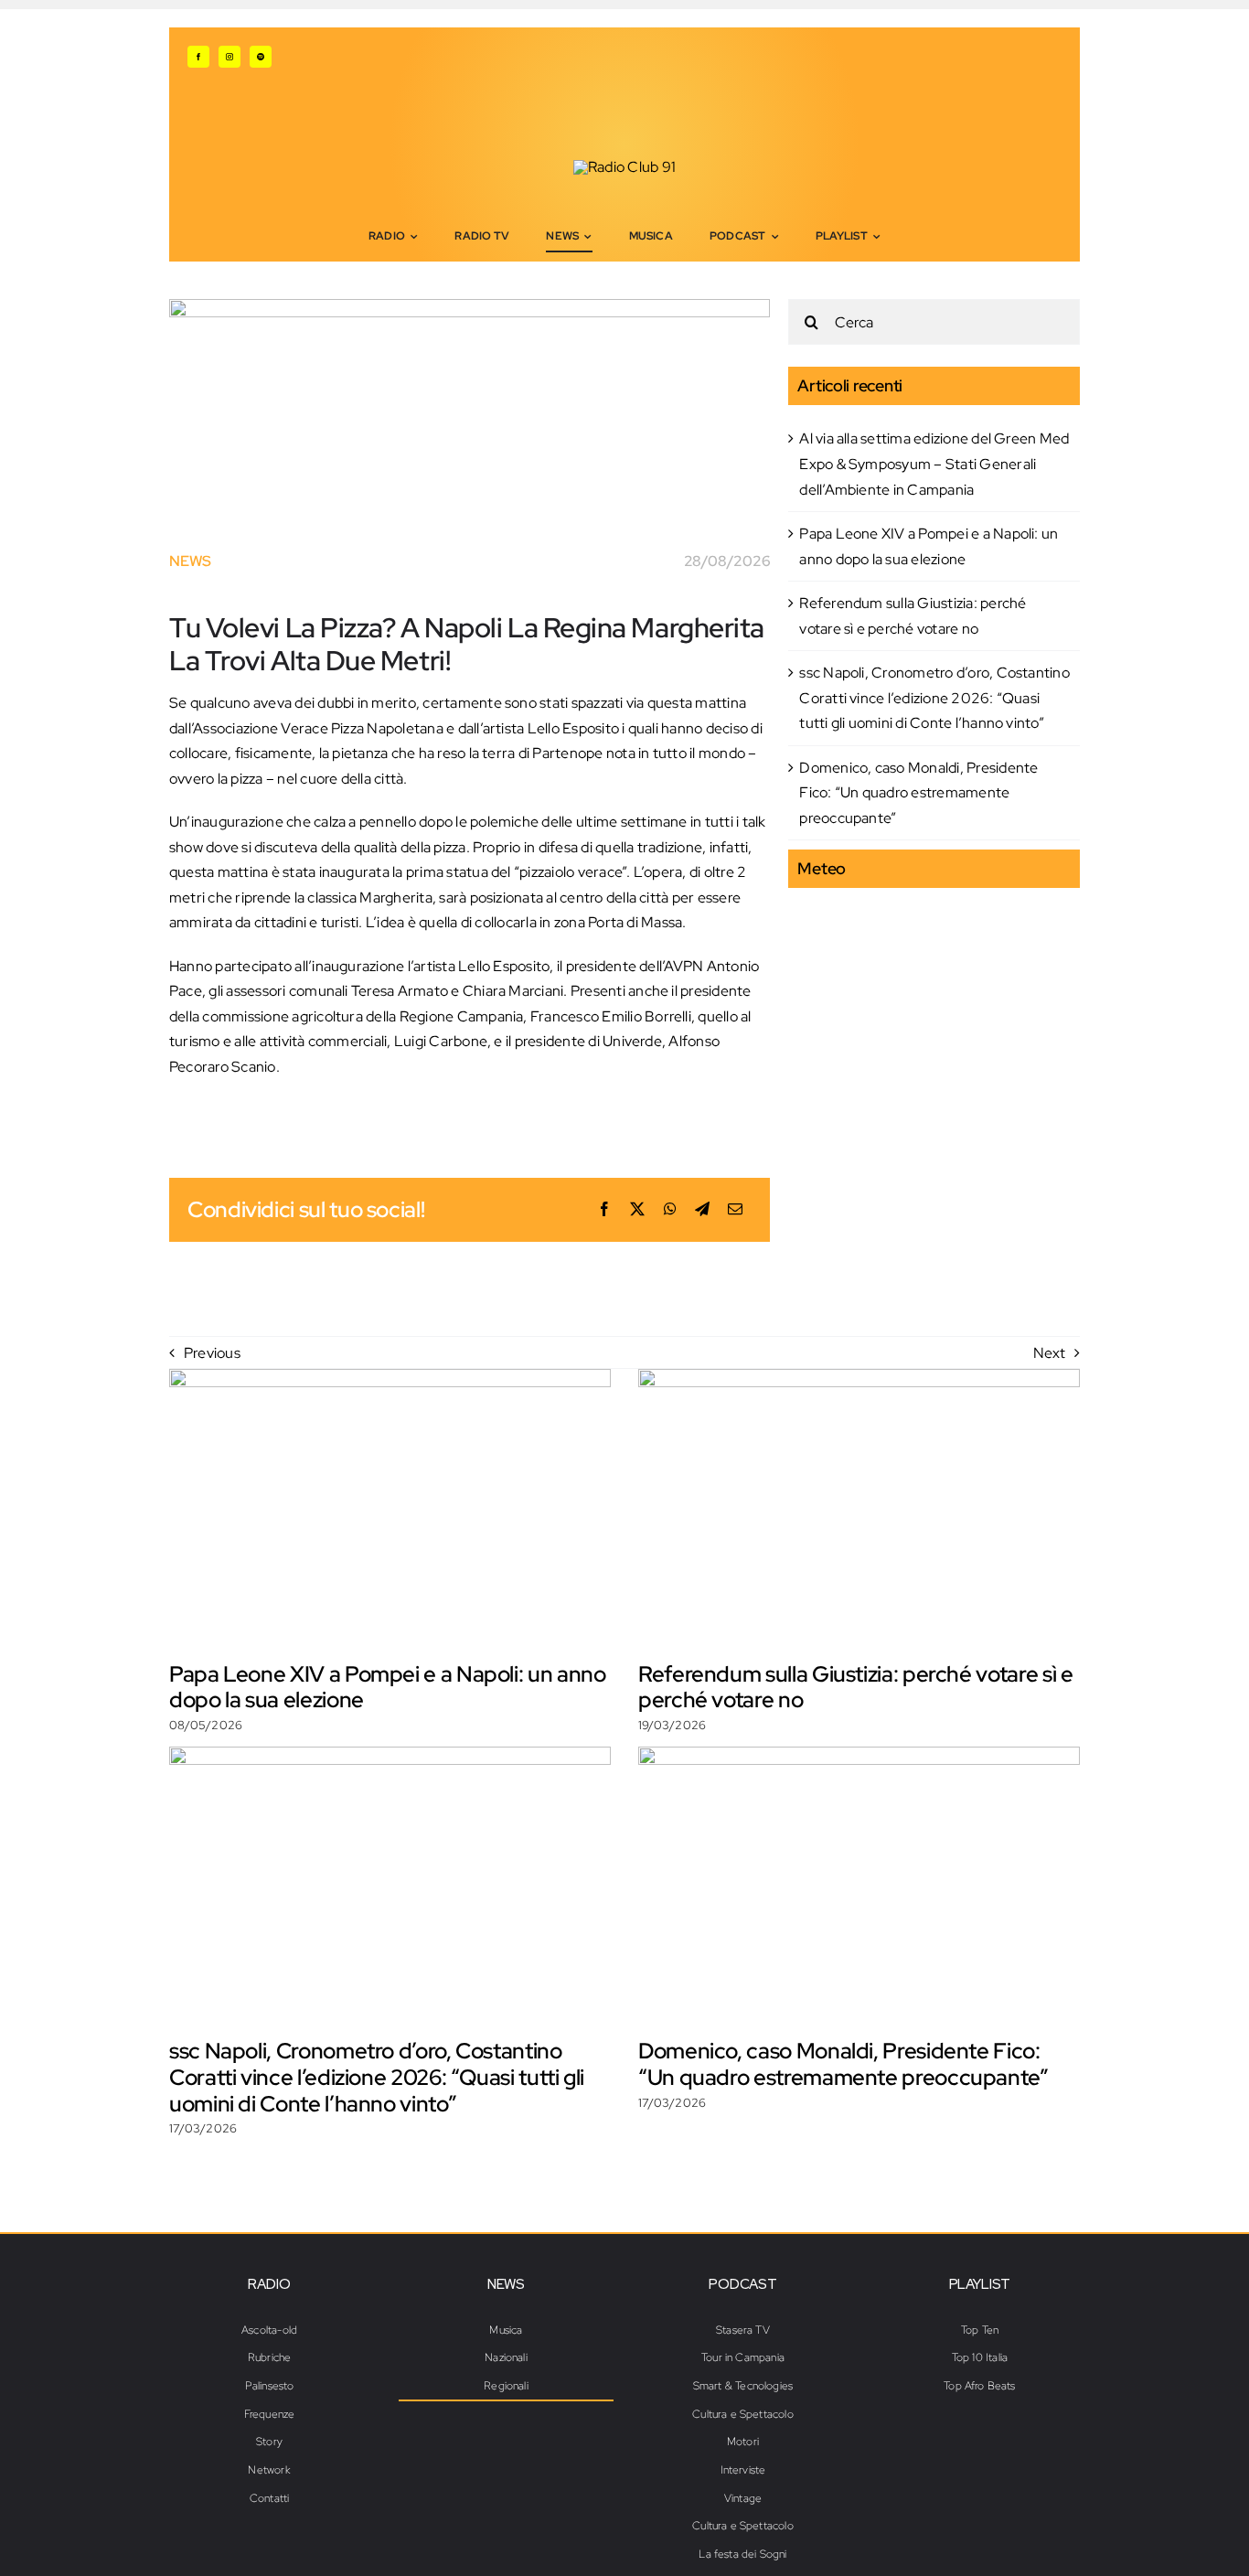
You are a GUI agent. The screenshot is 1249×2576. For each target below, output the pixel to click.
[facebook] (198, 57)
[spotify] (261, 57)
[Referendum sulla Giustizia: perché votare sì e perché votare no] (859, 1508)
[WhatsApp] (670, 1210)
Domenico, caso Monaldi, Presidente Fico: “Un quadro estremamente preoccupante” (918, 793)
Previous (212, 1353)
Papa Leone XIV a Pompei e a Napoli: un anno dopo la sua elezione (388, 1687)
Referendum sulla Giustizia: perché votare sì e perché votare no (855, 1687)
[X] (637, 1210)
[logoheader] (624, 167)
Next (1049, 1353)
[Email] (735, 1210)
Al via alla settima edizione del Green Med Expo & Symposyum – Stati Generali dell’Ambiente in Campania (934, 464)
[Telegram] (702, 1210)
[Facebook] (604, 1210)
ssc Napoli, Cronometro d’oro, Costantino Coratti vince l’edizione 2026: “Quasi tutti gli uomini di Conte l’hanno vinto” (934, 698)
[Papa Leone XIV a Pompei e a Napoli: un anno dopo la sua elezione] (390, 1508)
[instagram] (230, 57)
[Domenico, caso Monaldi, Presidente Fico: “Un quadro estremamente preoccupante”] (859, 1886)
